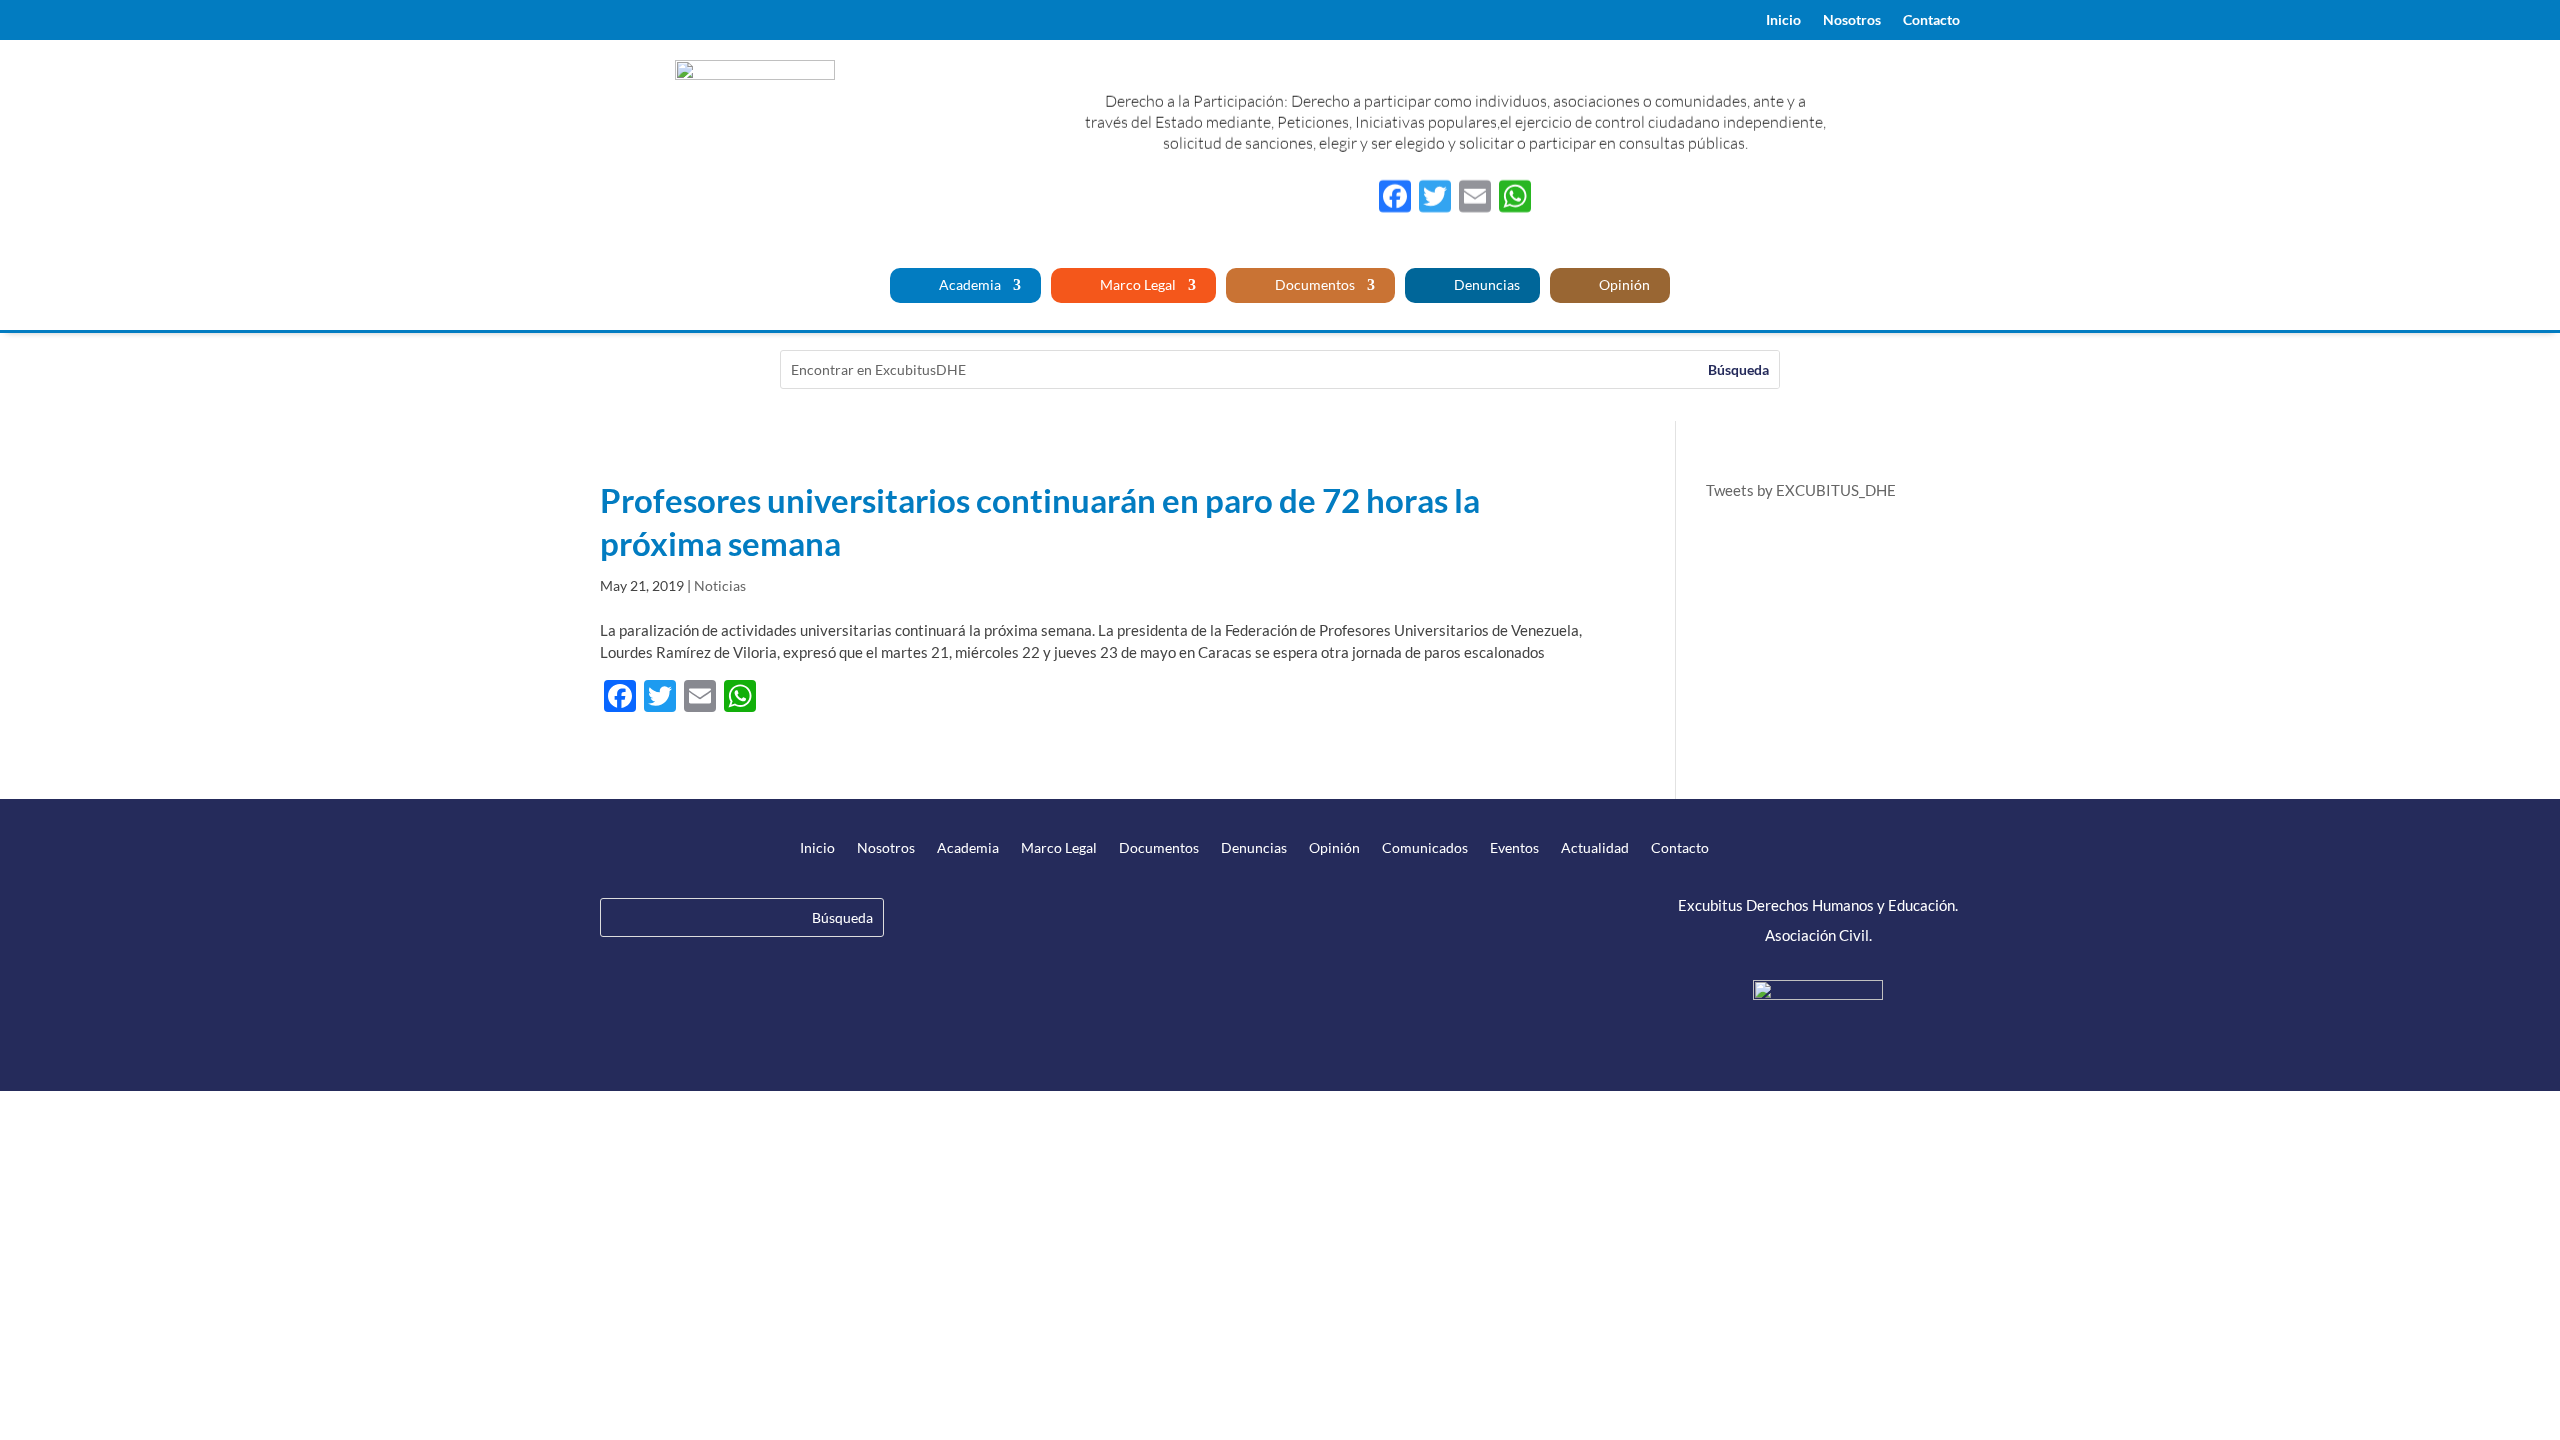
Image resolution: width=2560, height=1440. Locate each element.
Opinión (1623, 285)
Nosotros (1852, 20)
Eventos (1514, 848)
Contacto (1931, 20)
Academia (968, 285)
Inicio (1783, 20)
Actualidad (1595, 848)
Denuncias (1485, 285)
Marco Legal (1136, 285)
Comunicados (1425, 848)
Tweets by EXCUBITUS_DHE (1801, 490)
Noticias (720, 585)
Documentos (1313, 285)
